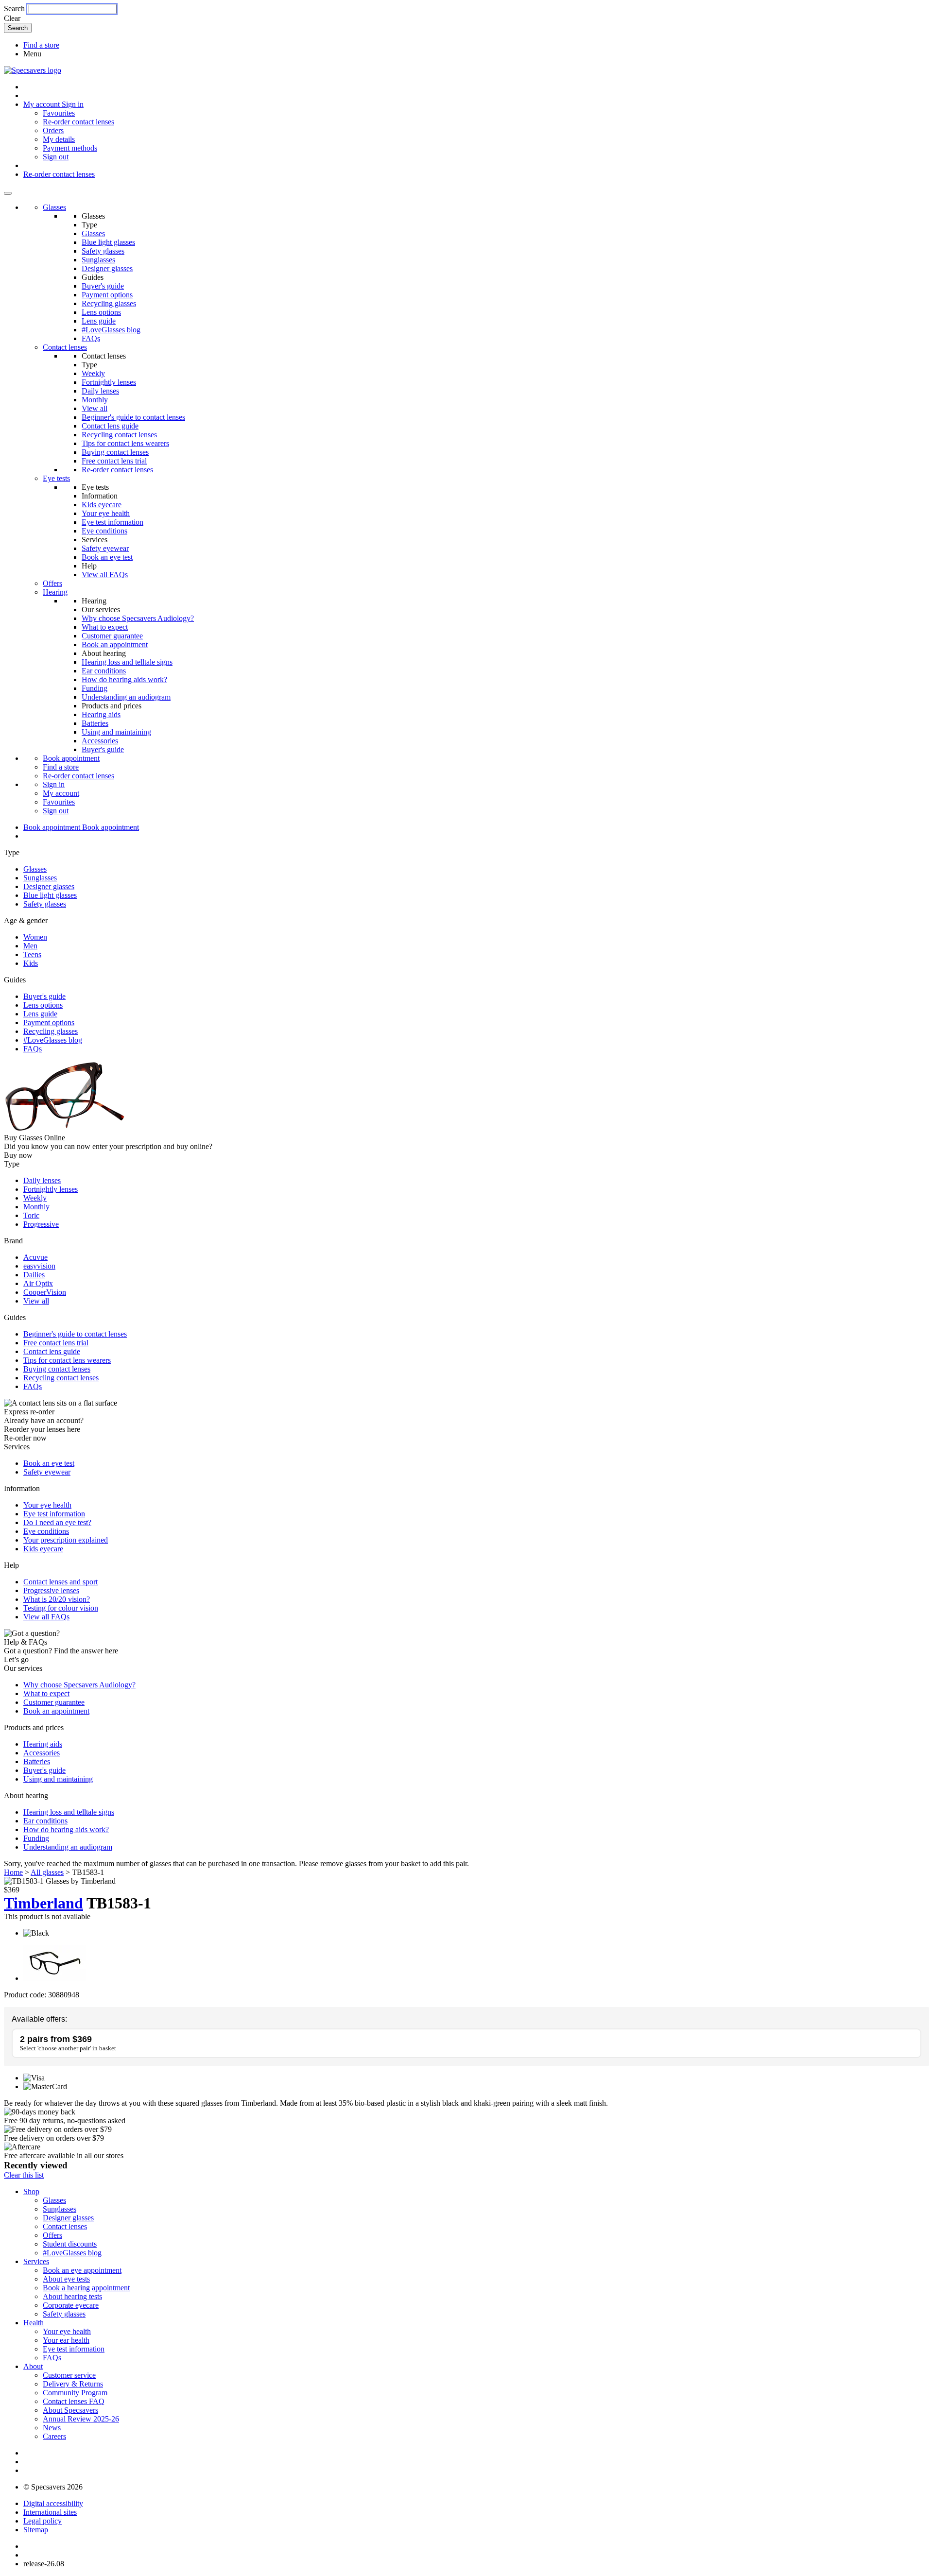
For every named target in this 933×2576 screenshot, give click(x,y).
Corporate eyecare (71, 2305)
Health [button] (34, 2323)
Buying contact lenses (115, 452)
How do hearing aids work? (124, 679)
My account (61, 793)
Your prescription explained (66, 1540)
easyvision (39, 1266)
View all (95, 408)
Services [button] (36, 2261)
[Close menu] (8, 193)
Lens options (101, 312)
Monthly (95, 400)
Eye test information (112, 522)
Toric (31, 1215)
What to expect (105, 627)
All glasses (47, 1872)
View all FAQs (105, 575)
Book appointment (71, 758)
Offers (52, 583)
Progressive (41, 1224)
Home (13, 1872)
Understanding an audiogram (126, 697)
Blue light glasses (108, 242)
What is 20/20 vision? (57, 1599)
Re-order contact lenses (78, 122)
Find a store (41, 45)
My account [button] (43, 104)
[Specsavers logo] (33, 70)
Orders (53, 130)
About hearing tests (72, 2296)
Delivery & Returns (73, 2384)
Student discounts (70, 2244)
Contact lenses (65, 347)
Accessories (100, 741)
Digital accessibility (53, 2503)
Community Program (75, 2393)
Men (30, 946)
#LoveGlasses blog (111, 330)
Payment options (107, 295)
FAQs (91, 338)
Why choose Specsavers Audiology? (138, 618)
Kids (31, 963)
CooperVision (45, 1292)
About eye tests (66, 2279)
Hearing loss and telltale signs (127, 662)
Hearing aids (101, 714)
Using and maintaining (116, 732)
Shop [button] (31, 2191)
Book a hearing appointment (86, 2288)
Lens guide (99, 321)
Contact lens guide (110, 426)
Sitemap (36, 2530)
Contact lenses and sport (60, 1582)
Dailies (34, 1275)
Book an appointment (115, 644)
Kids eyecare (102, 505)
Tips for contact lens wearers (125, 443)
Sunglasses (98, 260)
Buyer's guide (103, 286)
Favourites (59, 113)
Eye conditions (104, 531)
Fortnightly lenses (109, 382)
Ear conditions (104, 671)
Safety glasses (103, 251)
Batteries (95, 723)
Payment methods (70, 148)
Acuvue (35, 1257)
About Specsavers (70, 2410)
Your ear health (66, 2340)
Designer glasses (107, 268)
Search (14, 9)
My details (59, 139)
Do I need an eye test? (57, 1522)
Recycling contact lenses (119, 435)
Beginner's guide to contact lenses (133, 417)
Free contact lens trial (114, 461)
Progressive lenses (51, 1590)
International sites (50, 2512)
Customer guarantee (112, 636)
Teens (32, 954)
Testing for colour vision (61, 1608)
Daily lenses (100, 391)
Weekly (93, 373)
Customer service (69, 2375)
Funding (95, 688)
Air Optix (38, 1283)
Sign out (56, 157)
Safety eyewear (105, 548)
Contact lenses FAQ (74, 2401)
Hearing (55, 592)
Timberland (43, 1903)
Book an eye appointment (82, 2270)
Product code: (25, 1995)
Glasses (54, 207)
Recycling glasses (109, 303)
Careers (54, 2436)
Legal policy (43, 2521)
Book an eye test (107, 557)
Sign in (73, 104)
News (52, 2428)
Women (35, 937)
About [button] (33, 2366)
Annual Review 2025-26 (81, 2419)
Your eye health (106, 513)
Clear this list (24, 2175)
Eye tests (56, 478)
